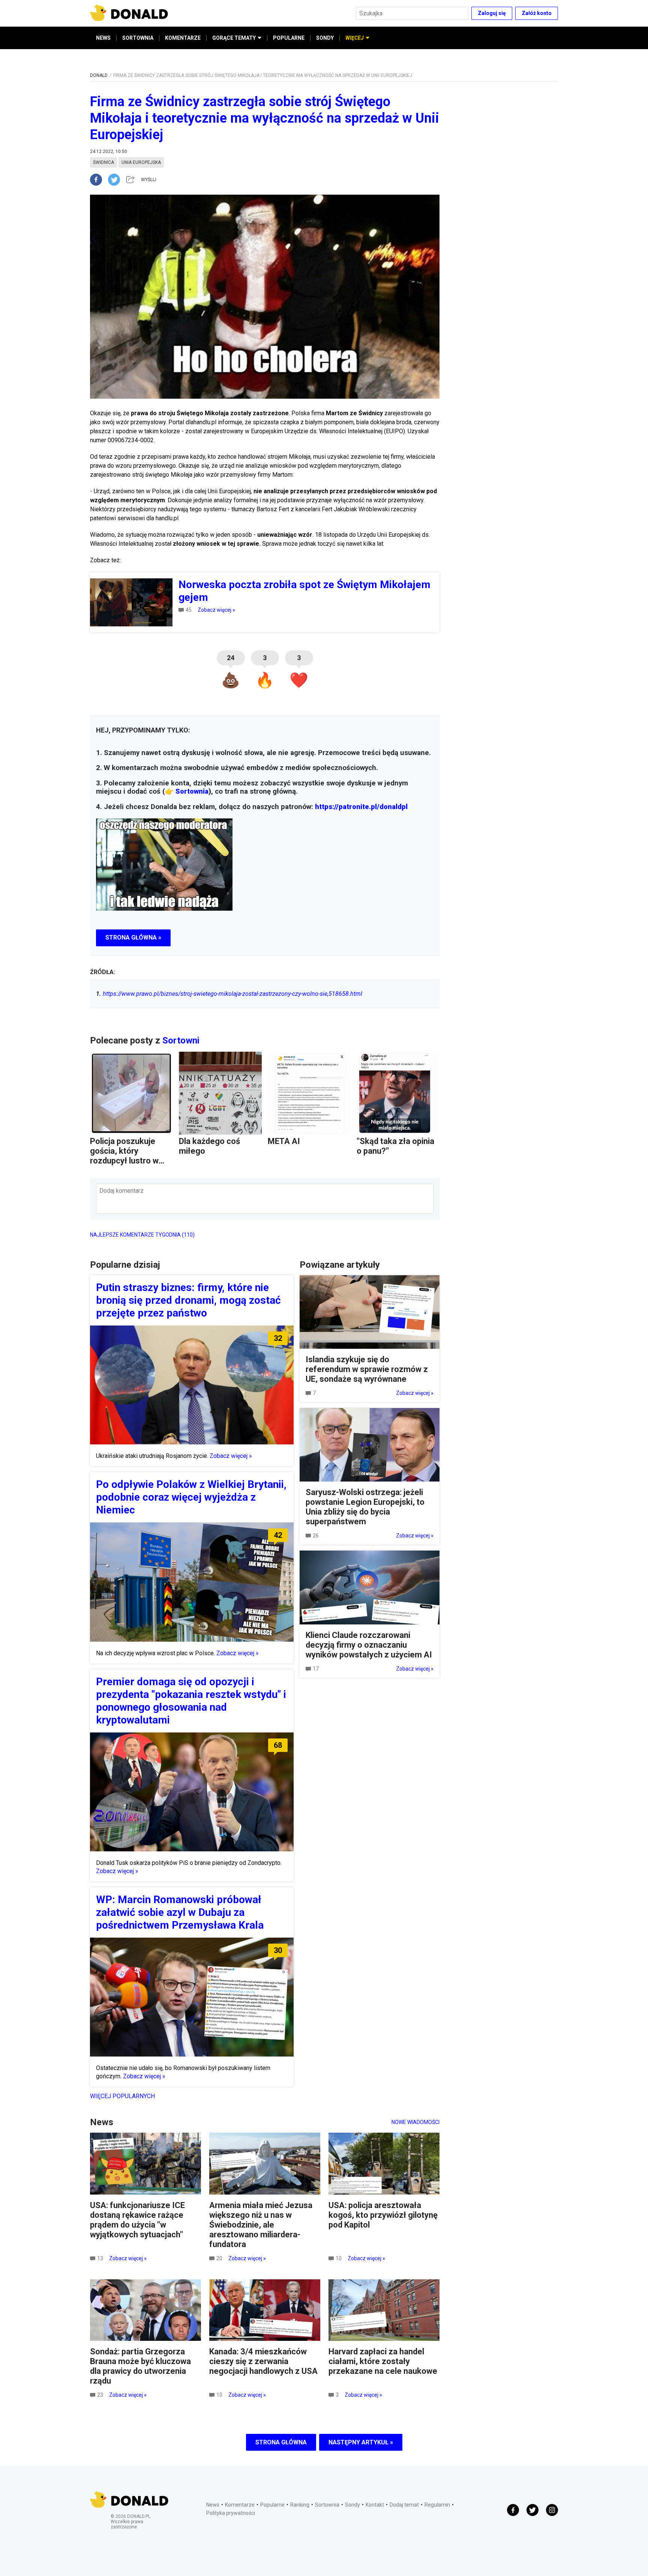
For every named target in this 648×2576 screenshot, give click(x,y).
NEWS (103, 38)
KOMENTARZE (183, 38)
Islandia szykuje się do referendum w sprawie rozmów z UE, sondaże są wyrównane (367, 1369)
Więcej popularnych (122, 2096)
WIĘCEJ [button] (355, 38)
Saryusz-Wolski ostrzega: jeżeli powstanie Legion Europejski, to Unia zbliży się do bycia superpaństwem (365, 1507)
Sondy (352, 2505)
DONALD (99, 75)
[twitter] (116, 180)
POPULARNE (289, 38)
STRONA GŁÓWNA (281, 2442)
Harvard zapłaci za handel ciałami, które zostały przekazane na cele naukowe (383, 2361)
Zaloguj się (492, 13)
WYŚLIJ (149, 180)
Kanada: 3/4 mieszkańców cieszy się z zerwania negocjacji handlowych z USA (263, 2361)
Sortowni (181, 1040)
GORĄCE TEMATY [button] (234, 38)
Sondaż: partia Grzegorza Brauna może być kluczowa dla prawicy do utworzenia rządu (140, 2366)
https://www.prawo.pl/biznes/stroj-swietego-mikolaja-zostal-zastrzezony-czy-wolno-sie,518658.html (229, 994)
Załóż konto (537, 13)
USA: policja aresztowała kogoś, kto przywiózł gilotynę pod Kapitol (383, 2215)
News (213, 2505)
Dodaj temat (404, 2505)
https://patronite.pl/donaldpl (361, 807)
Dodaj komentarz (121, 1191)
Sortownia (192, 791)
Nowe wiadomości (415, 2122)
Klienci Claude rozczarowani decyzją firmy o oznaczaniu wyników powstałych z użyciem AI (369, 1645)
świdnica (103, 162)
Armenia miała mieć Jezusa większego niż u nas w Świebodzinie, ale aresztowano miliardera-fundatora (261, 2225)
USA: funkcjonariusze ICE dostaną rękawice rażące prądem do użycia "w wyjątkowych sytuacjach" (137, 2220)
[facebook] (99, 180)
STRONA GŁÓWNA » (133, 937)
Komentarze (240, 2505)
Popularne (272, 2505)
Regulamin (437, 2505)
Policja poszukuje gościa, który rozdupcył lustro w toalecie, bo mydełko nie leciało (129, 1161)
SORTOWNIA (138, 38)
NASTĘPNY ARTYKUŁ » (361, 2442)
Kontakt (375, 2505)
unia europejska (141, 162)
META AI (284, 1141)
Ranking (300, 2505)
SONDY (325, 38)
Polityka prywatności (231, 2513)
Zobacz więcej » (216, 610)
